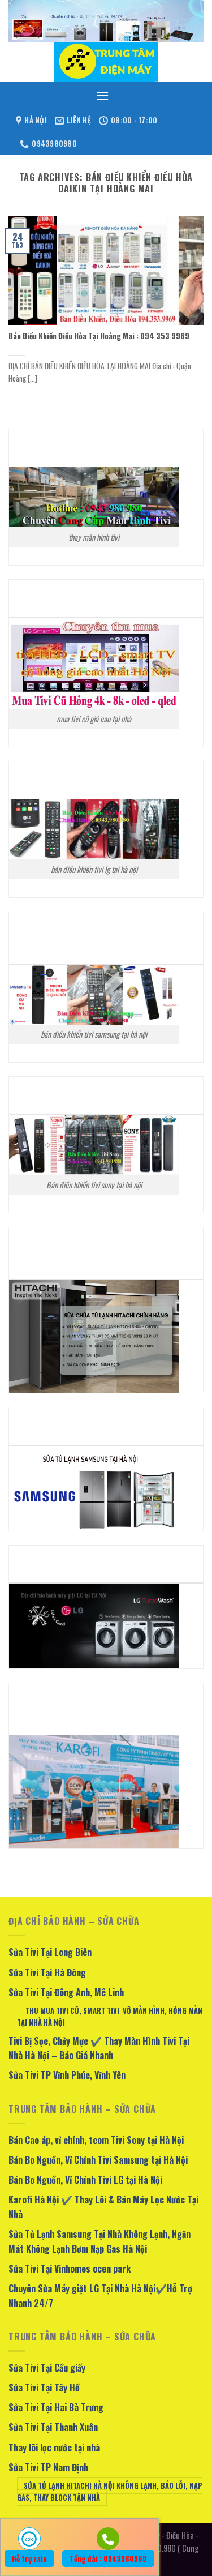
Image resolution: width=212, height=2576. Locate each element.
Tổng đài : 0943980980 (108, 2558)
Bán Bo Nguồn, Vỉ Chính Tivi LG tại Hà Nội (85, 2180)
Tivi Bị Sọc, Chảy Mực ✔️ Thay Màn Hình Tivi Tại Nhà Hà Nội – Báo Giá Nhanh (99, 2048)
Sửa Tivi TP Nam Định (48, 2467)
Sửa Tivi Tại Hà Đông (47, 1972)
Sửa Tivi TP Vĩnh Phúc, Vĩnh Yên (67, 2075)
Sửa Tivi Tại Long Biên (50, 1952)
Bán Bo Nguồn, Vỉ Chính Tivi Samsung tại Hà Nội (98, 2160)
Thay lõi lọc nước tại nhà (54, 2447)
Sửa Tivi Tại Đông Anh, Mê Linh (66, 1992)
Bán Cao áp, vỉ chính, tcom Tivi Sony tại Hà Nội (96, 2140)
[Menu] (102, 95)
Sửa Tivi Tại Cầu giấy (47, 2368)
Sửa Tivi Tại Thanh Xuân (53, 2427)
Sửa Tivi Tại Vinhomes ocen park (70, 2269)
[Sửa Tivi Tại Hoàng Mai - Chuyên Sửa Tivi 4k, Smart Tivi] (106, 62)
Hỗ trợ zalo (29, 2558)
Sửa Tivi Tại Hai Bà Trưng (56, 2407)
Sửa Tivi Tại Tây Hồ (44, 2387)
